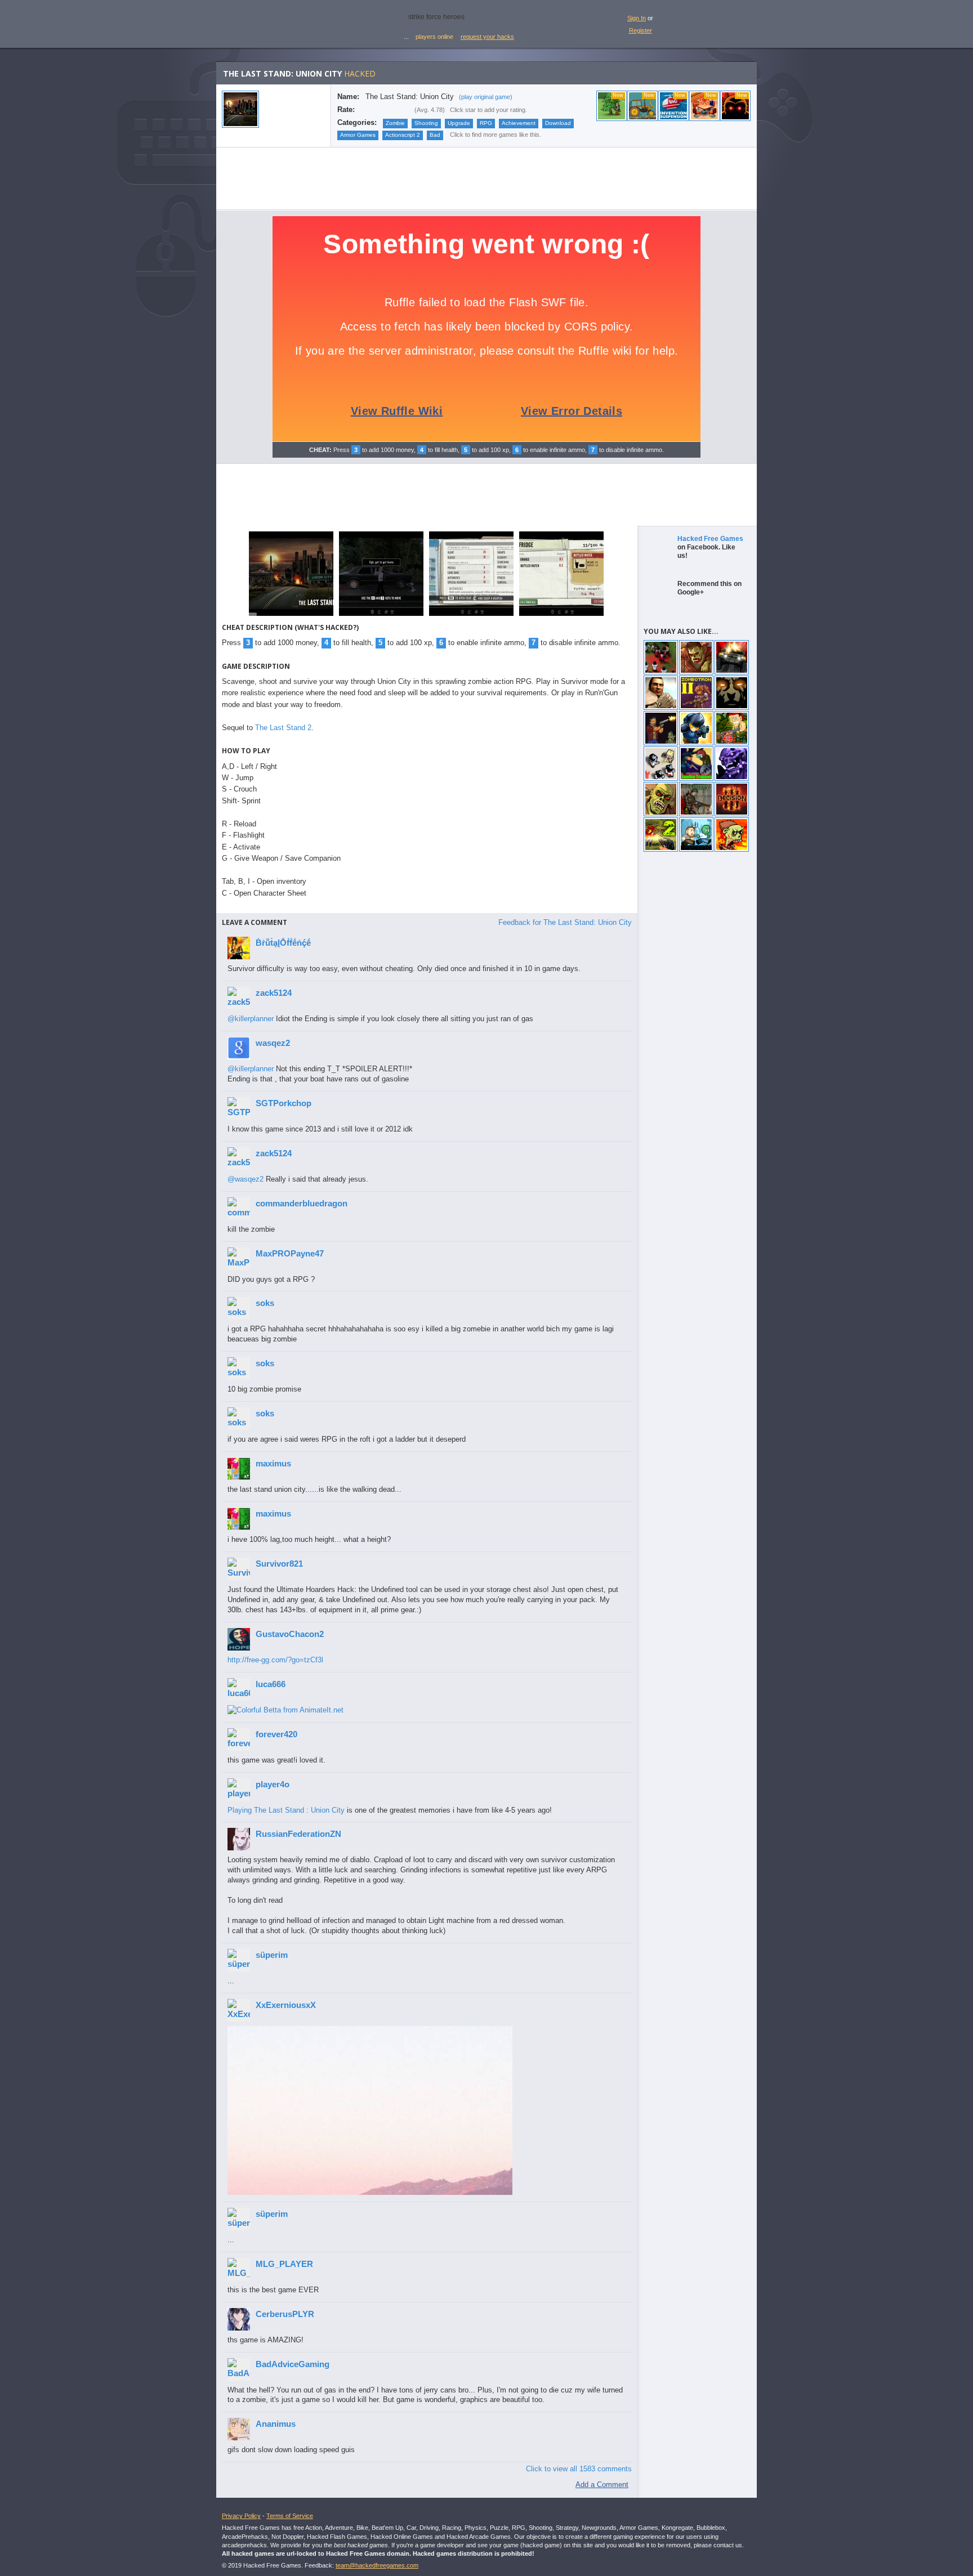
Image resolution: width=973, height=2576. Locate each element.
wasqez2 (273, 1043)
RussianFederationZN (298, 1834)
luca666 (271, 1684)
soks (265, 1303)
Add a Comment (602, 2485)
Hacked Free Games (710, 539)
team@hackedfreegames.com (377, 2565)
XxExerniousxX (286, 2005)
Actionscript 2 (403, 135)
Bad (435, 135)
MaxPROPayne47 (290, 1253)
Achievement (519, 123)
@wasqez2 (246, 1179)
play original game (486, 97)
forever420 (276, 1734)
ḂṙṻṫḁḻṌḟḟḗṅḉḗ (283, 943)
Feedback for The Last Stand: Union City (565, 922)
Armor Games (358, 135)
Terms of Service (290, 2516)
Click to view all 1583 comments (579, 2469)
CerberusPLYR (285, 2314)
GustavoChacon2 (290, 1634)
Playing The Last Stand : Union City (286, 1810)
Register (641, 30)
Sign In (637, 18)
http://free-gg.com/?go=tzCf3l (275, 1660)
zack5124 (274, 993)
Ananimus (276, 2424)
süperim (272, 1955)
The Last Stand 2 (283, 728)
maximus (273, 1463)
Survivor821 (279, 1564)
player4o (273, 1784)
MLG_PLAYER (284, 2264)
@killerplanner (251, 1019)
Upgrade (459, 123)
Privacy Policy (241, 2516)
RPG (486, 123)
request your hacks (487, 37)
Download (558, 123)
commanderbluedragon (302, 1203)
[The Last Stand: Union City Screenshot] (291, 615)
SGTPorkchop (284, 1103)
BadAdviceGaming (293, 2364)
